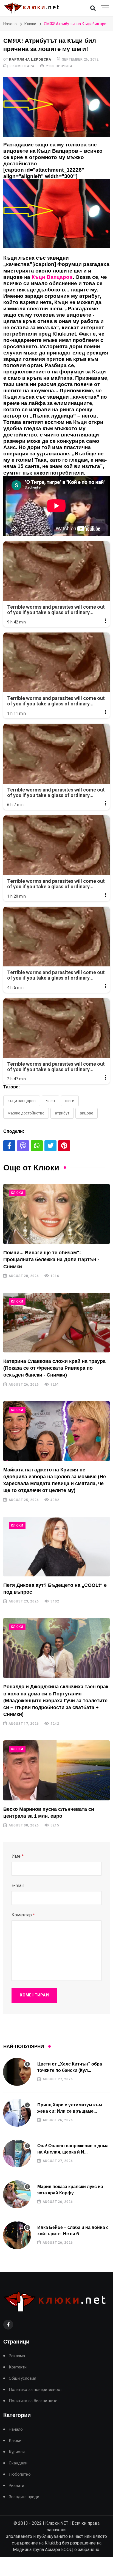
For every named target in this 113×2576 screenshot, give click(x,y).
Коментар (23, 1915)
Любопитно (20, 2474)
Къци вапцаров (22, 1101)
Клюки (30, 24)
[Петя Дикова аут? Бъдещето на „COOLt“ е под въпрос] (56, 1547)
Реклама (17, 2356)
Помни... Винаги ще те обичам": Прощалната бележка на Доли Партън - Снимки (51, 1259)
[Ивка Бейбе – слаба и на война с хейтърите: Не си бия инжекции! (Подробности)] (17, 2235)
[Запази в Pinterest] (64, 1146)
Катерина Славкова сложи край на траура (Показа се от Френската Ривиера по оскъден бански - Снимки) (54, 1368)
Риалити (16, 2486)
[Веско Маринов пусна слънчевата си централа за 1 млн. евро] (56, 1770)
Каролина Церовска (30, 59)
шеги (70, 1101)
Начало (10, 24)
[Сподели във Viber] (23, 1146)
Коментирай (34, 1995)
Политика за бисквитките (33, 2401)
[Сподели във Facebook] (9, 1146)
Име (18, 1856)
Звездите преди (24, 2497)
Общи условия (22, 2378)
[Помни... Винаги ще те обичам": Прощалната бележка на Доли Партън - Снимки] (56, 1214)
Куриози (17, 2452)
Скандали (18, 2463)
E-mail (18, 1886)
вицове (87, 1113)
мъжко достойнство (26, 1113)
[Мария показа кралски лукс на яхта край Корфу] (17, 2194)
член (50, 1101)
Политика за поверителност (35, 2390)
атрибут (62, 1113)
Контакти (18, 2367)
